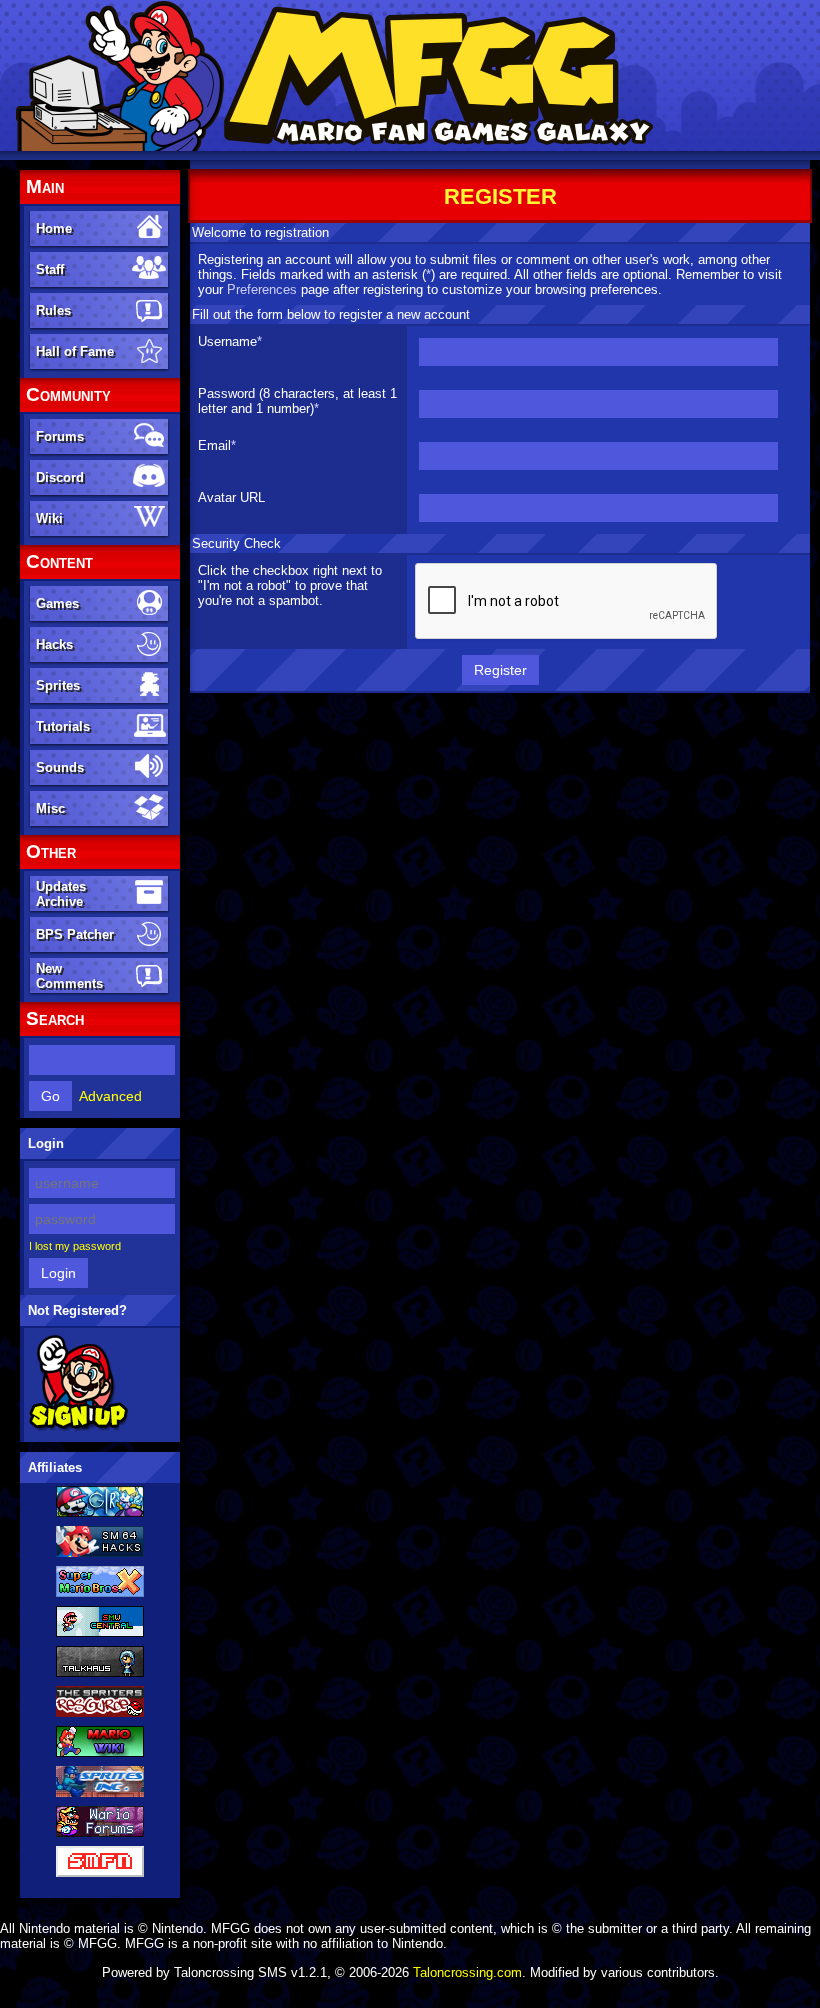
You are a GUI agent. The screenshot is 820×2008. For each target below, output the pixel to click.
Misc (50, 808)
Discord (60, 477)
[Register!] (78, 1427)
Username (227, 341)
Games (57, 603)
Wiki (49, 518)
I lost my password (75, 1246)
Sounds (60, 767)
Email (214, 445)
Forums (60, 436)
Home (54, 228)
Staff (50, 269)
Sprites (58, 685)
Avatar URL (231, 497)
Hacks (54, 644)
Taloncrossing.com (467, 1972)
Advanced (110, 1096)
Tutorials (63, 726)
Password (226, 393)
